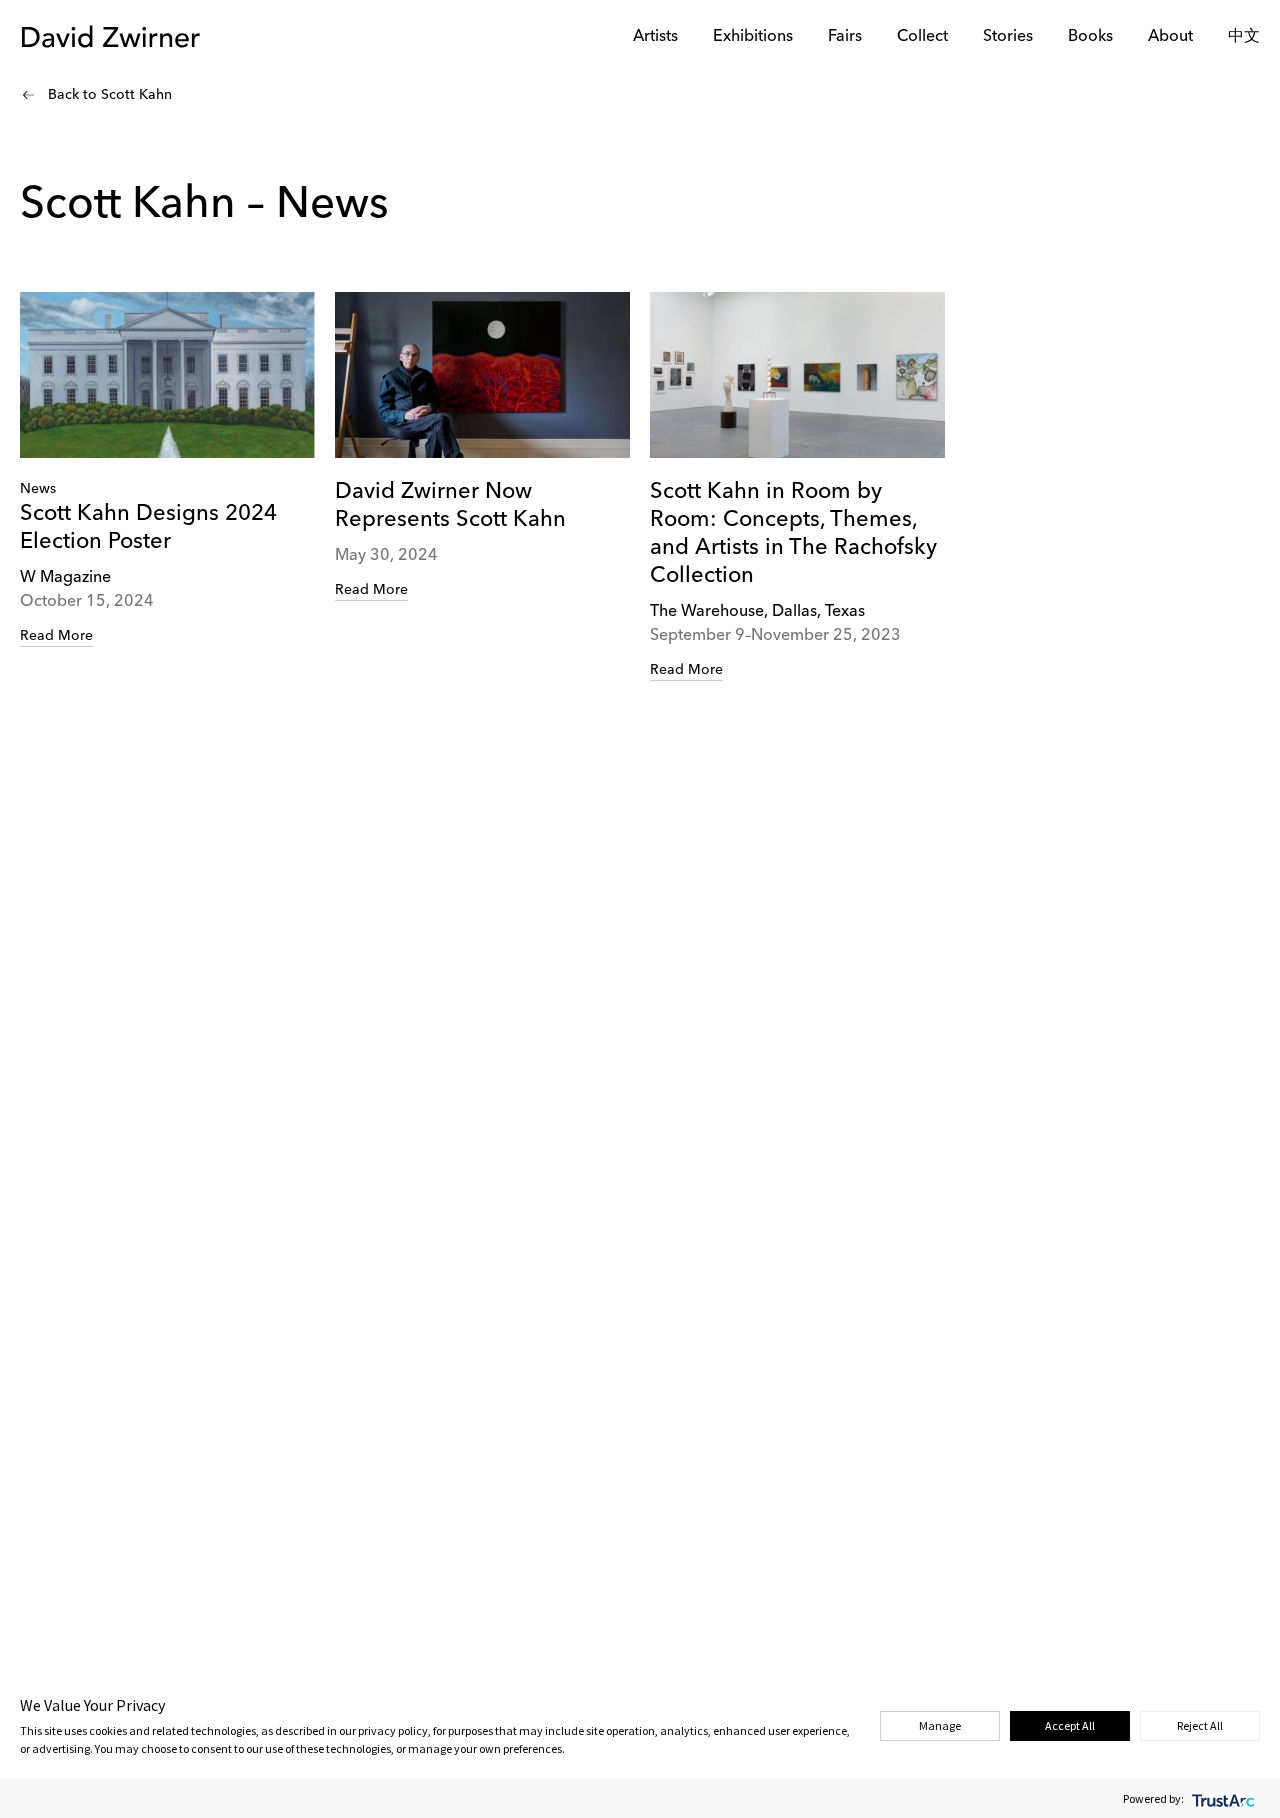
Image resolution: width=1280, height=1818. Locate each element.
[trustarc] (1221, 1798)
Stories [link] (1008, 37)
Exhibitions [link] (753, 37)
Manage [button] (940, 1725)
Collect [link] (922, 37)
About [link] (1170, 37)
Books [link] (1090, 37)
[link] (167, 470)
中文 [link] (1244, 37)
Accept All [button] (1070, 1725)
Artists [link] (655, 37)
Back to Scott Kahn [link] (110, 95)
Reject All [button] (1200, 1725)
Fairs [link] (845, 37)
